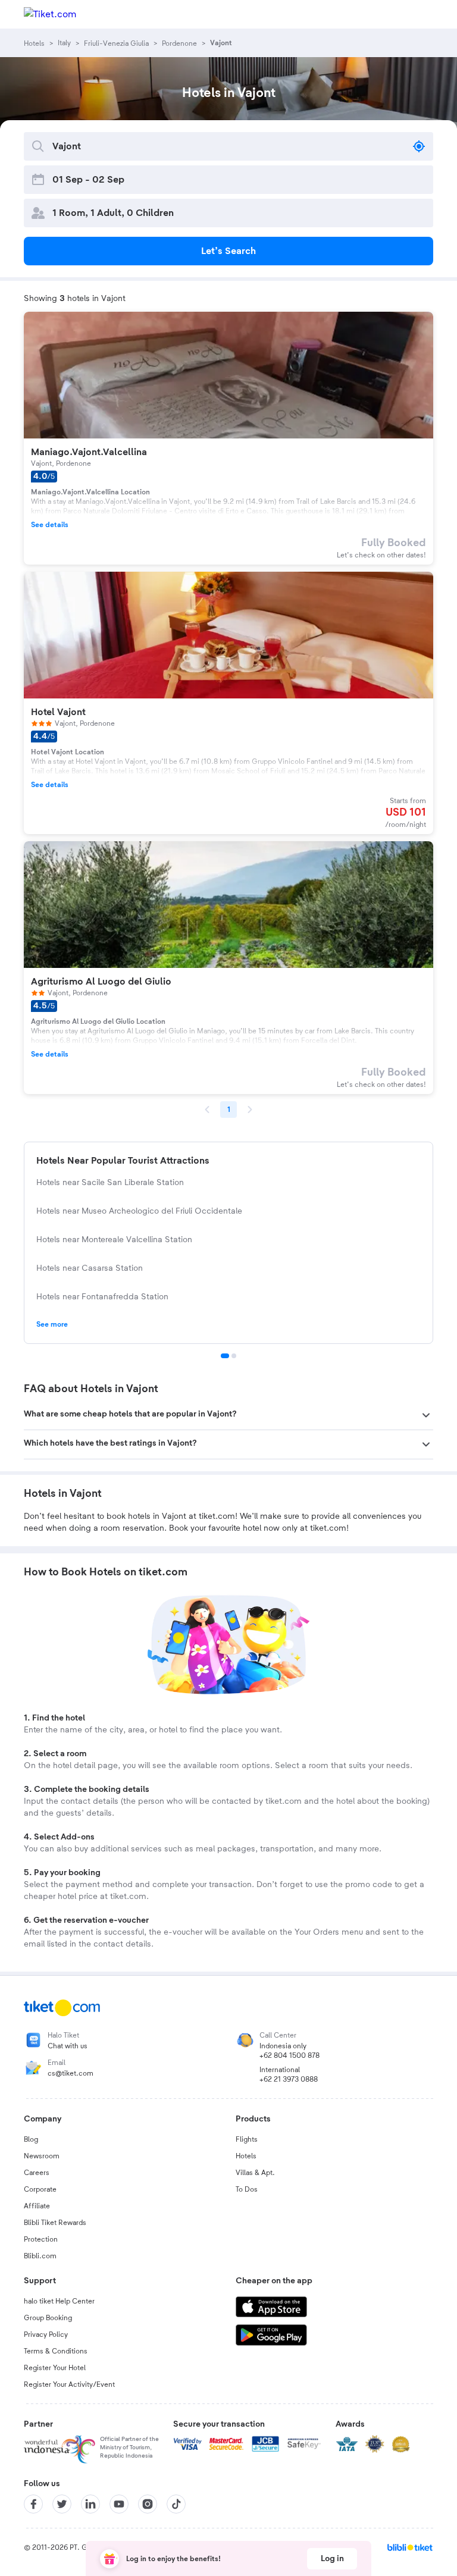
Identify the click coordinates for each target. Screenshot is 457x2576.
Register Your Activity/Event (69, 2384)
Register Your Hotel (55, 2368)
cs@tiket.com (71, 2073)
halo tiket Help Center (59, 2301)
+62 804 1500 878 (289, 2055)
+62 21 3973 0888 (289, 2079)
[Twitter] (62, 2504)
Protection (41, 2239)
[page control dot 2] (234, 1356)
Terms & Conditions (56, 2351)
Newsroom (42, 2156)
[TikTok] (176, 2504)
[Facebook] (33, 2504)
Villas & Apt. (255, 2173)
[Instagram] (148, 2504)
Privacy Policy (46, 2334)
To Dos (247, 2189)
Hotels (246, 2156)
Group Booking (48, 2318)
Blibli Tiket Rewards (55, 2223)
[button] (228, 1415)
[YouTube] (119, 2504)
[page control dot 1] (225, 1356)
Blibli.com (40, 2256)
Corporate (40, 2189)
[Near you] (419, 146)
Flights (247, 2139)
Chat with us (68, 2046)
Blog (31, 2139)
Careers (37, 2173)
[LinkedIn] (90, 2504)
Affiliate (37, 2206)
